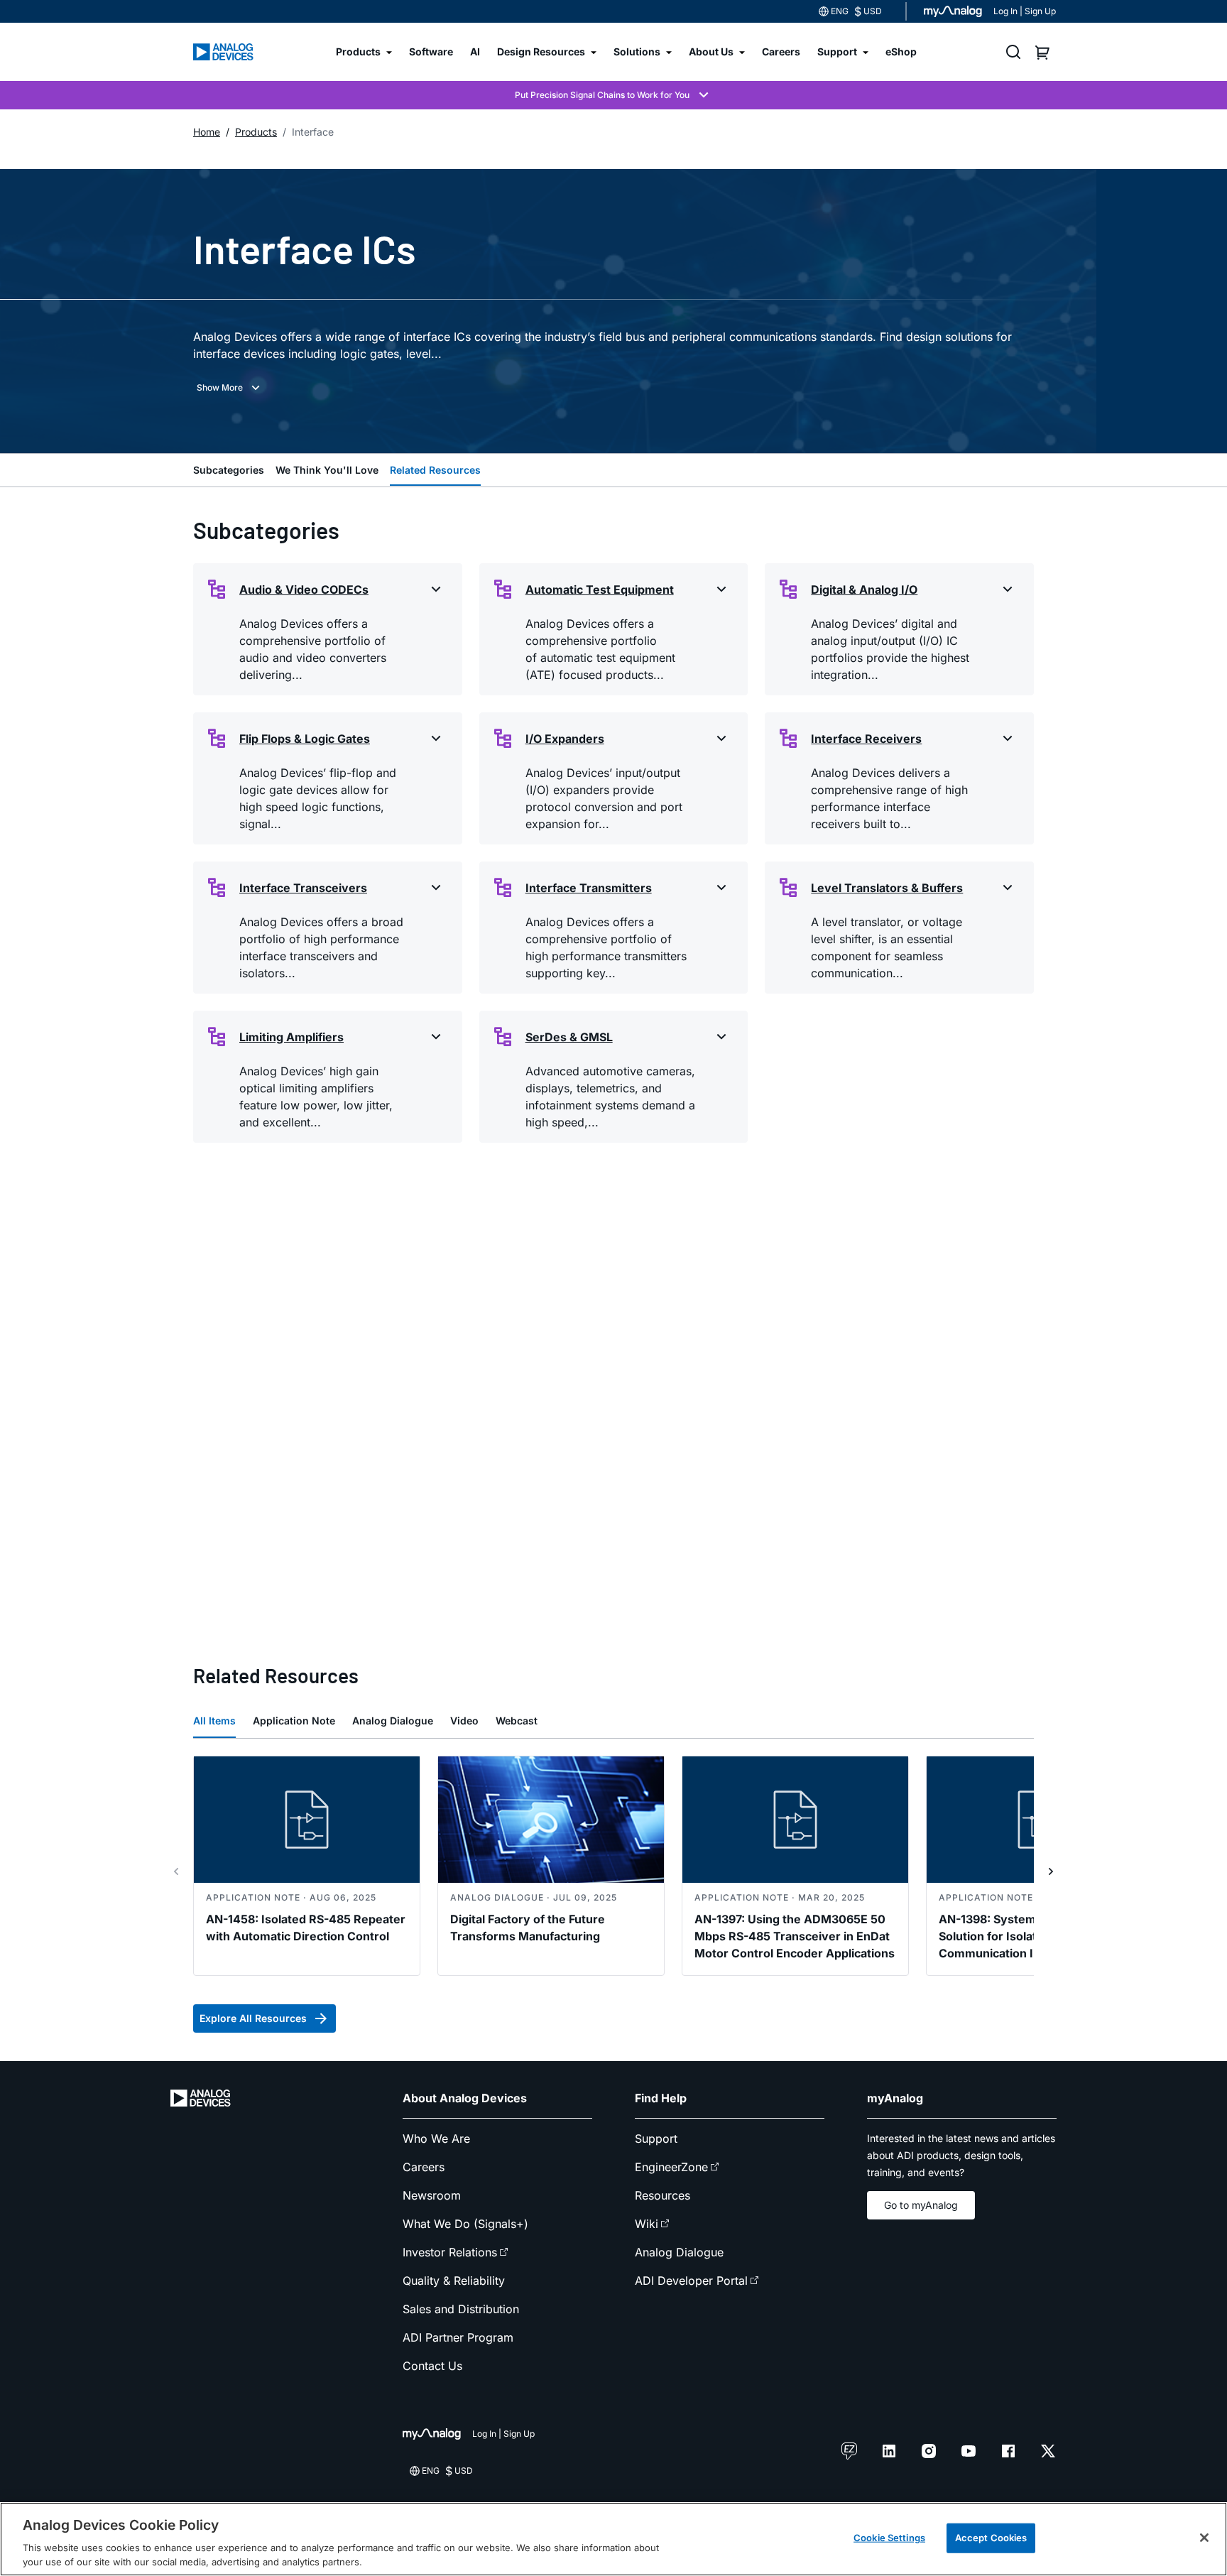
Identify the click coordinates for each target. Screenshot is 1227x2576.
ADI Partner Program (458, 2337)
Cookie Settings (889, 2538)
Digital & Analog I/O (864, 589)
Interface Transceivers (303, 888)
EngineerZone (671, 2167)
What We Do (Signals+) (465, 2224)
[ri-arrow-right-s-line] (1051, 1871)
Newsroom (432, 2195)
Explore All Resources (253, 2018)
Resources (662, 2195)
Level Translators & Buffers (887, 888)
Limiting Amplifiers (291, 1037)
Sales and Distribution (461, 2309)
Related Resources (435, 470)
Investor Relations (450, 2252)
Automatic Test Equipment (600, 589)
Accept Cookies (991, 2538)
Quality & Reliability (454, 2281)
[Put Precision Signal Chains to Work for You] (613, 95)
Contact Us (432, 2366)
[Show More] (230, 388)
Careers (424, 2167)
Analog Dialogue (393, 1721)
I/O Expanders (565, 739)
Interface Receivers (866, 739)
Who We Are (436, 2138)
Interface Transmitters (589, 888)
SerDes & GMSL (569, 1037)
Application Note (294, 1721)
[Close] (1204, 2538)
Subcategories (229, 470)
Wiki (647, 2224)
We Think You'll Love (327, 470)
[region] (613, 2539)
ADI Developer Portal (691, 2281)
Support (656, 2138)
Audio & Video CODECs (304, 589)
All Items (214, 1721)
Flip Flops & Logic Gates (305, 739)
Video (464, 1721)
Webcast (517, 1721)
